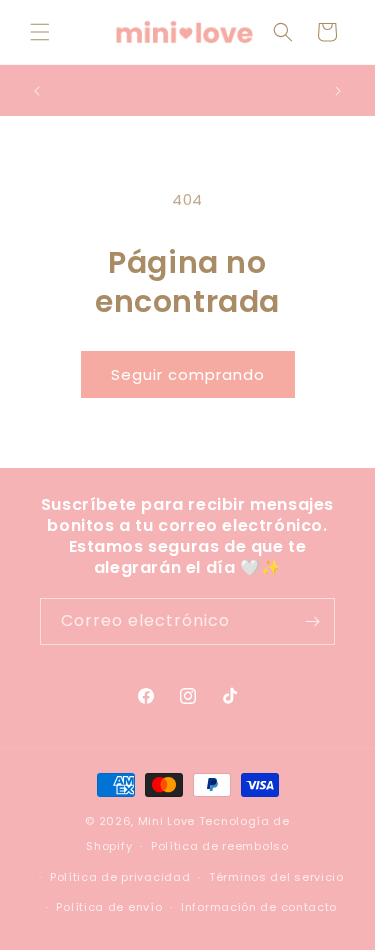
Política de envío (109, 907)
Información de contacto (259, 907)
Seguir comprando (188, 374)
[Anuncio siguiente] (338, 91)
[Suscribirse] (312, 621)
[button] (40, 32)
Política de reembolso (220, 846)
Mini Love (166, 821)
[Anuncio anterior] (37, 91)
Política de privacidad (120, 877)
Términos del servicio (276, 877)
